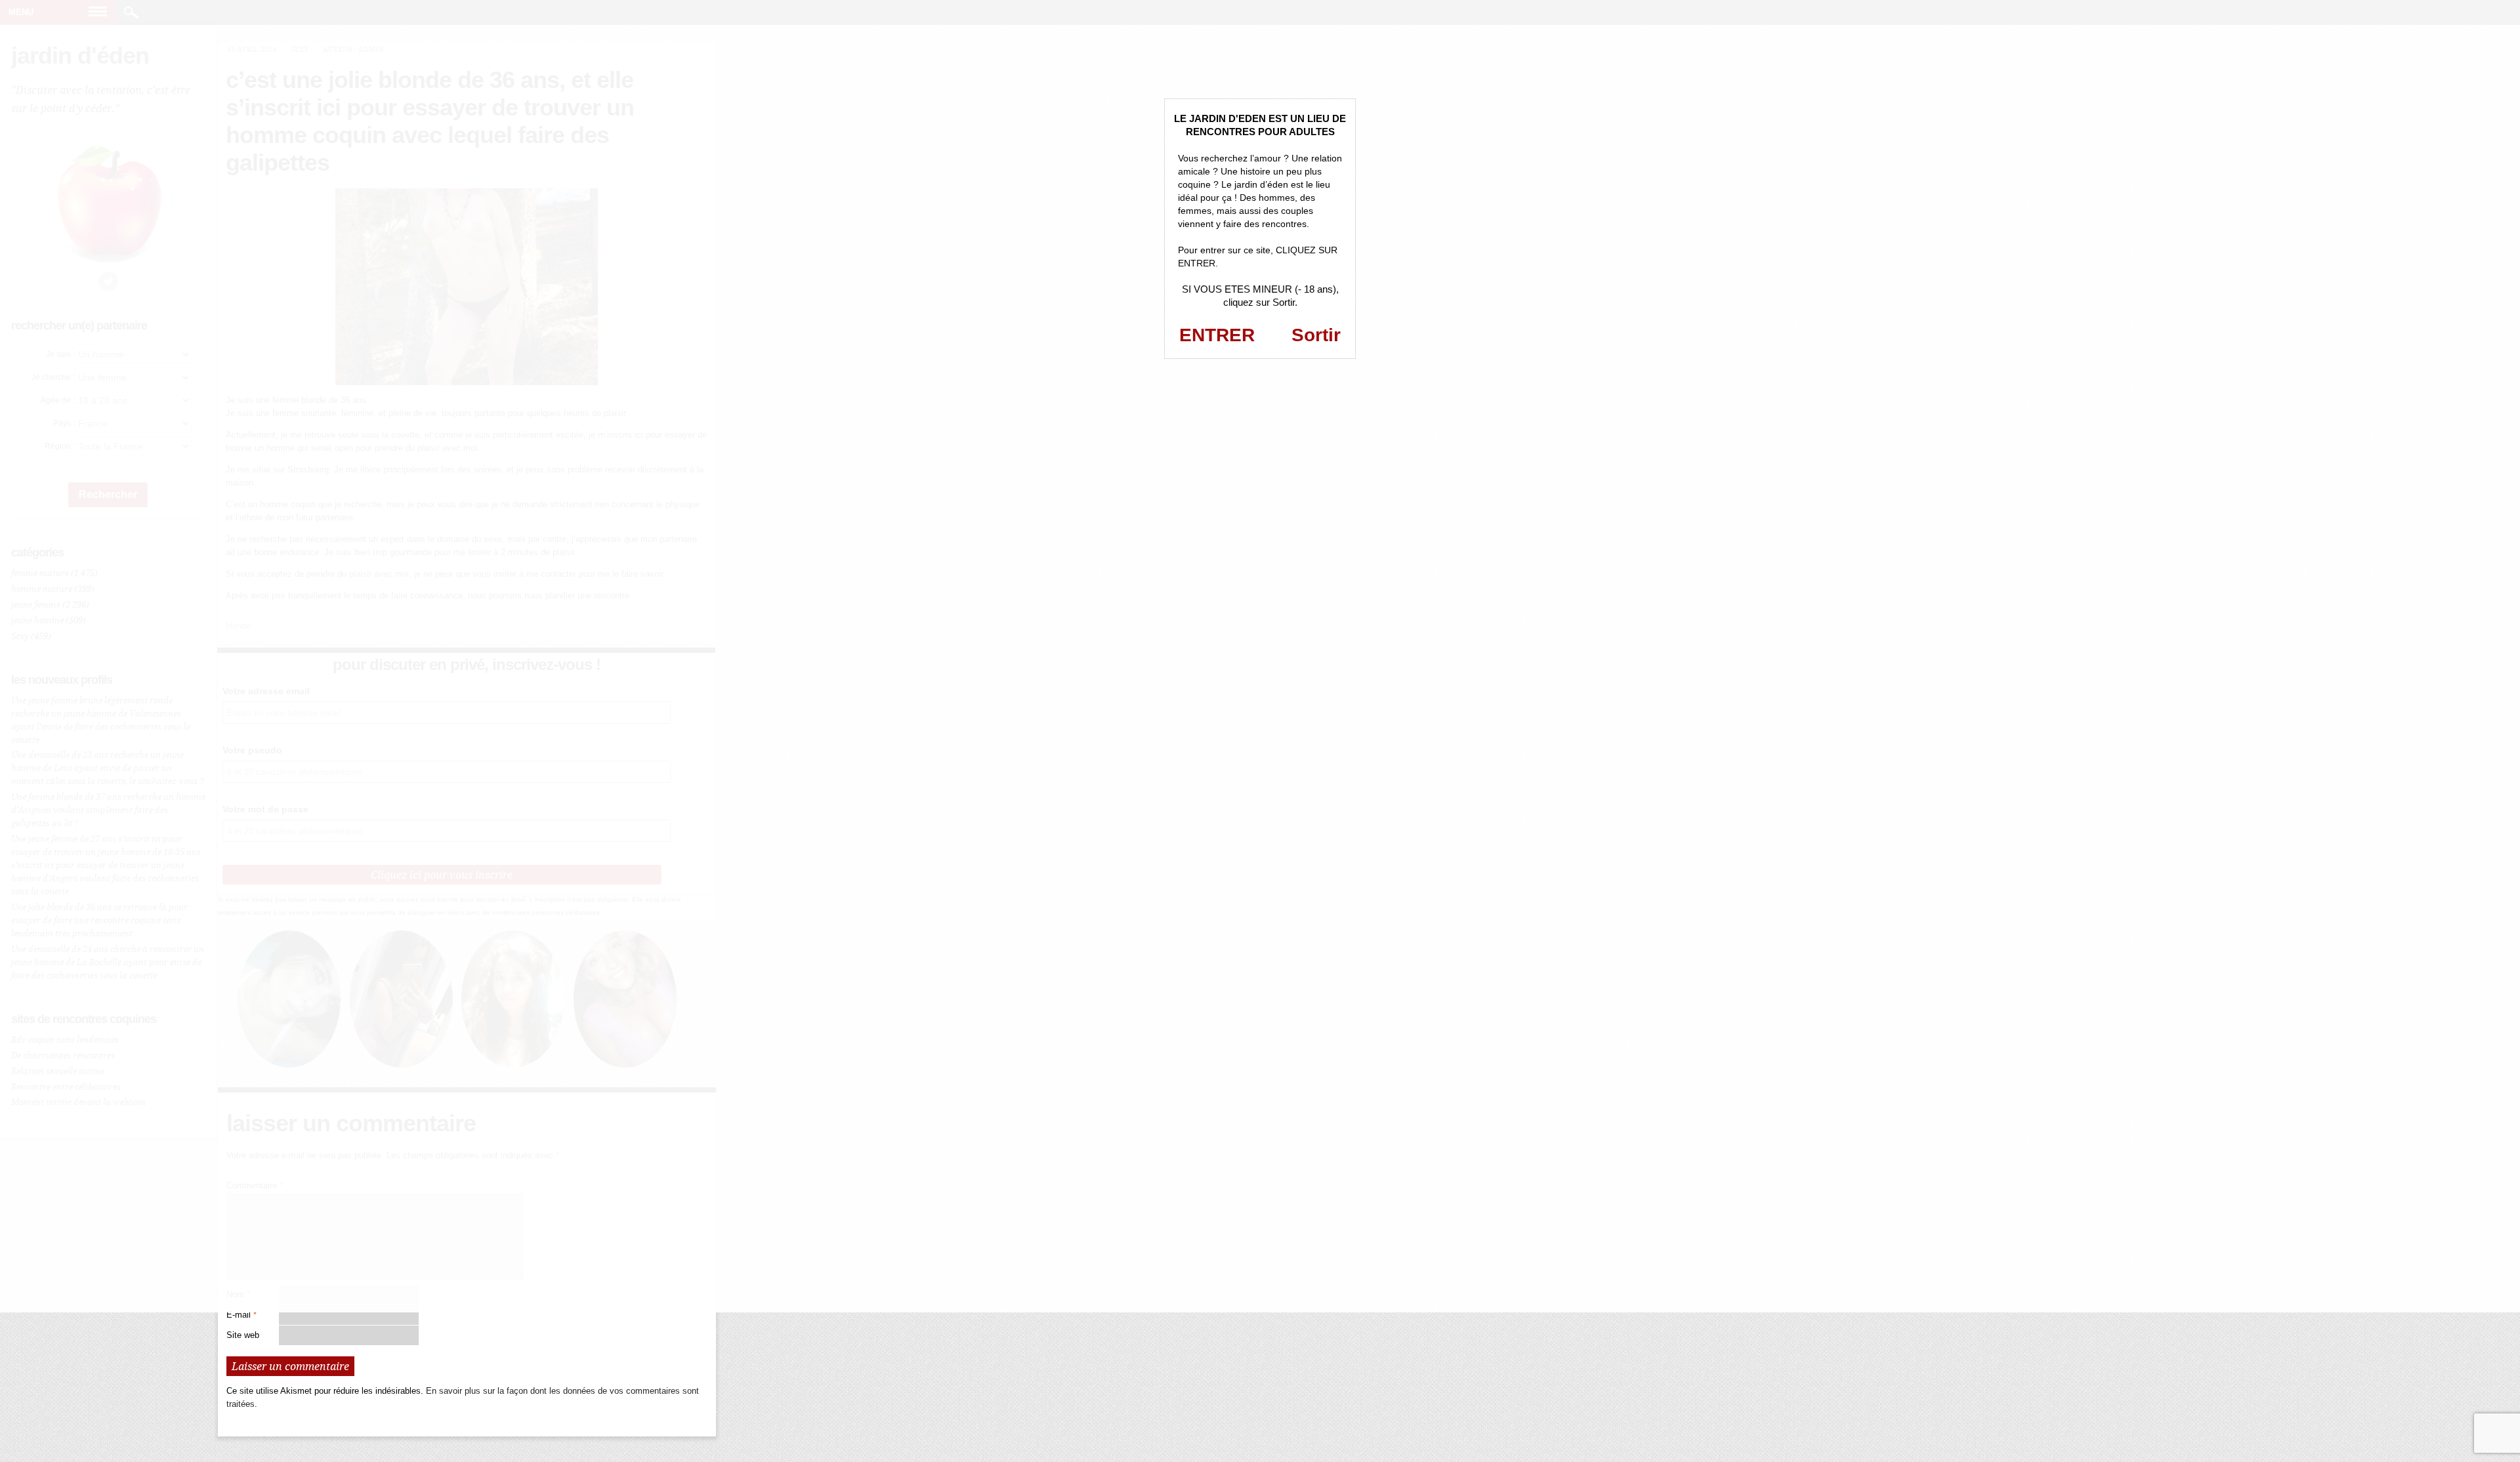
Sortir (1316, 335)
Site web (243, 1335)
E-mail (241, 1315)
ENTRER (1217, 335)
